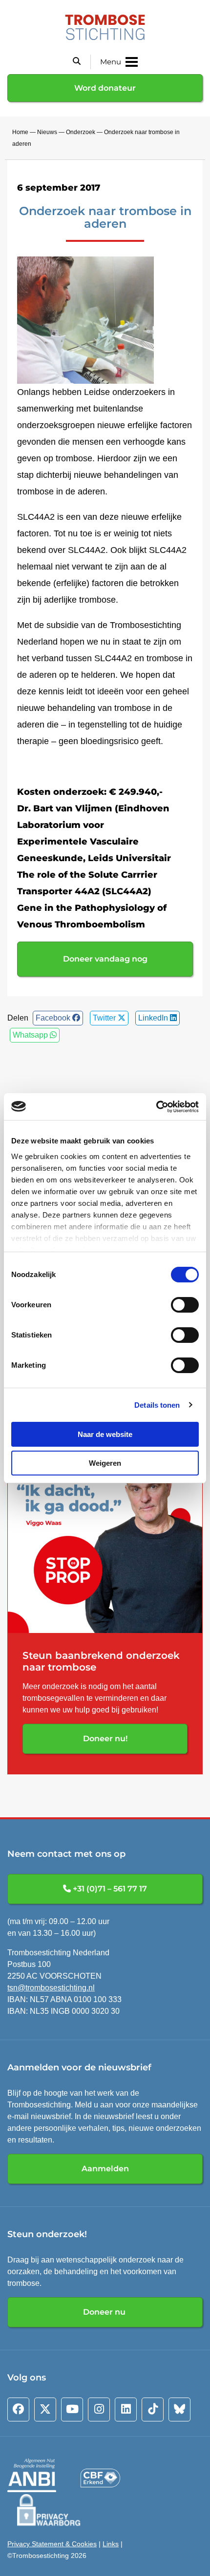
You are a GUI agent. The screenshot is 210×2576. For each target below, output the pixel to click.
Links (111, 2544)
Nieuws (47, 132)
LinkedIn (154, 1018)
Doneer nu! (105, 1739)
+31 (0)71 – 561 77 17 (109, 1889)
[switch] (185, 1305)
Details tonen (157, 1405)
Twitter (105, 1018)
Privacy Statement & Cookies (52, 2544)
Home (20, 132)
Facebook (54, 1018)
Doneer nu (105, 2312)
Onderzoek (81, 132)
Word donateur (105, 88)
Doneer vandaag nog (105, 959)
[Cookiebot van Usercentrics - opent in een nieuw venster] (156, 1107)
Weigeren (105, 1463)
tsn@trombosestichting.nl (51, 1988)
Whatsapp (31, 1035)
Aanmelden (105, 2169)
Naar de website (105, 1434)
